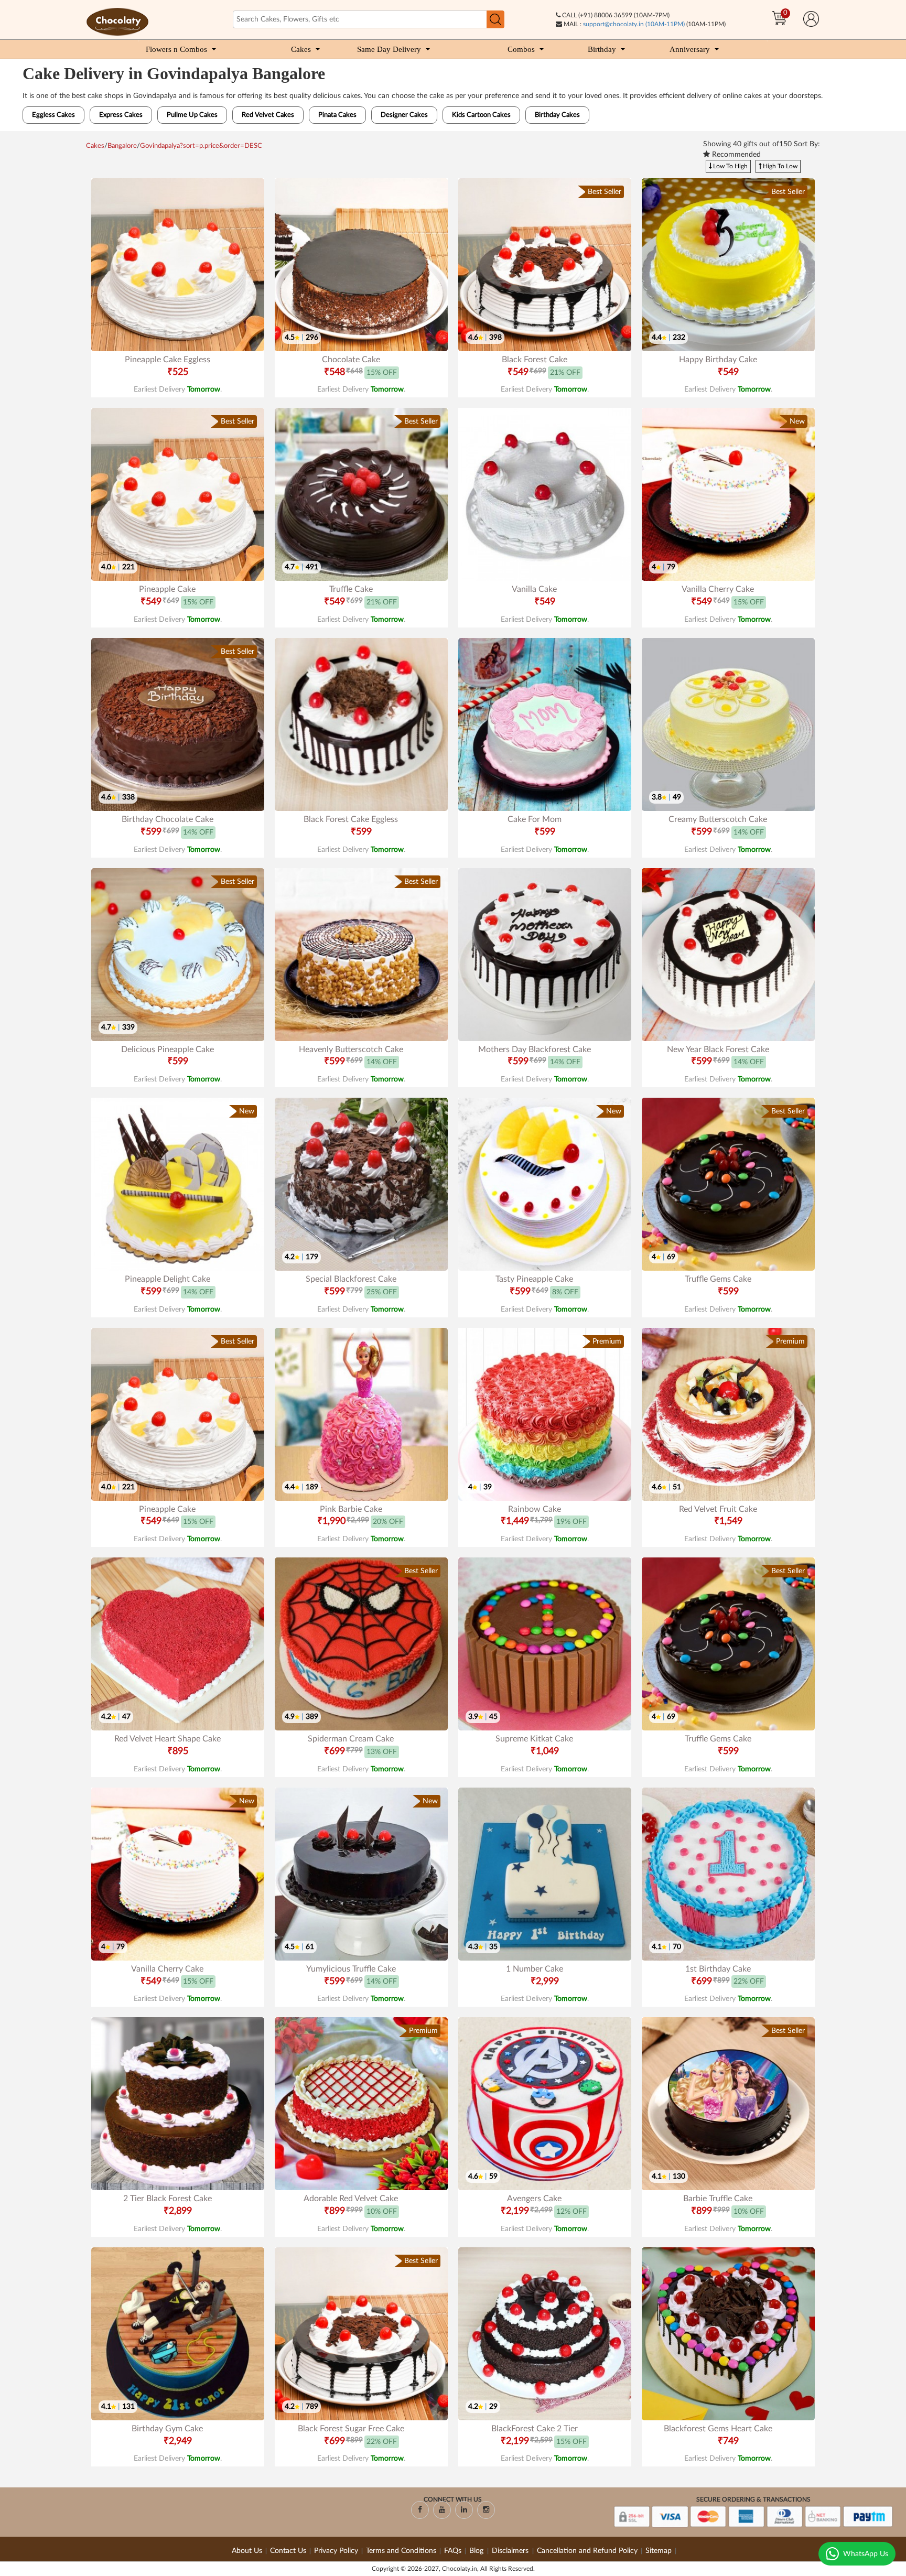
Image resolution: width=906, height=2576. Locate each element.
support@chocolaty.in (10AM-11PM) (634, 24)
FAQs (453, 2551)
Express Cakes (121, 115)
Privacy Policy (336, 2551)
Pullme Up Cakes (192, 115)
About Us (247, 2551)
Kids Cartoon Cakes (481, 115)
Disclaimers (511, 2551)
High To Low (779, 166)
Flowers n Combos (176, 49)
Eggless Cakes (53, 115)
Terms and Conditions (401, 2551)
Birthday (602, 49)
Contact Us (288, 2551)
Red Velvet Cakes (268, 115)
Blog (477, 2551)
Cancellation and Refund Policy (587, 2551)
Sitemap (659, 2551)
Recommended (735, 155)
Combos (521, 49)
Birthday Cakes (557, 115)
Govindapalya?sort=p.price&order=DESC (201, 146)
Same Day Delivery (389, 49)
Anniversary (690, 49)
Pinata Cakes (337, 115)
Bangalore (122, 146)
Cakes (301, 49)
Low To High (730, 166)
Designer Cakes (404, 115)
